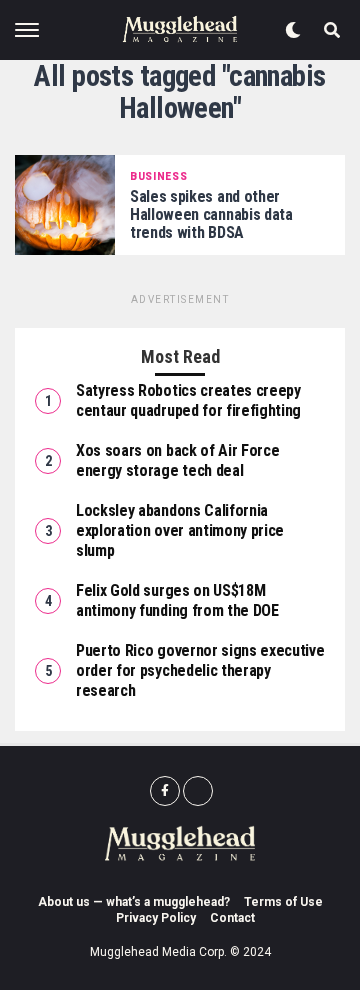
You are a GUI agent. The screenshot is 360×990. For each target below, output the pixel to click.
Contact (232, 918)
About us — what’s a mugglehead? (134, 902)
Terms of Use (283, 902)
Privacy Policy (156, 918)
